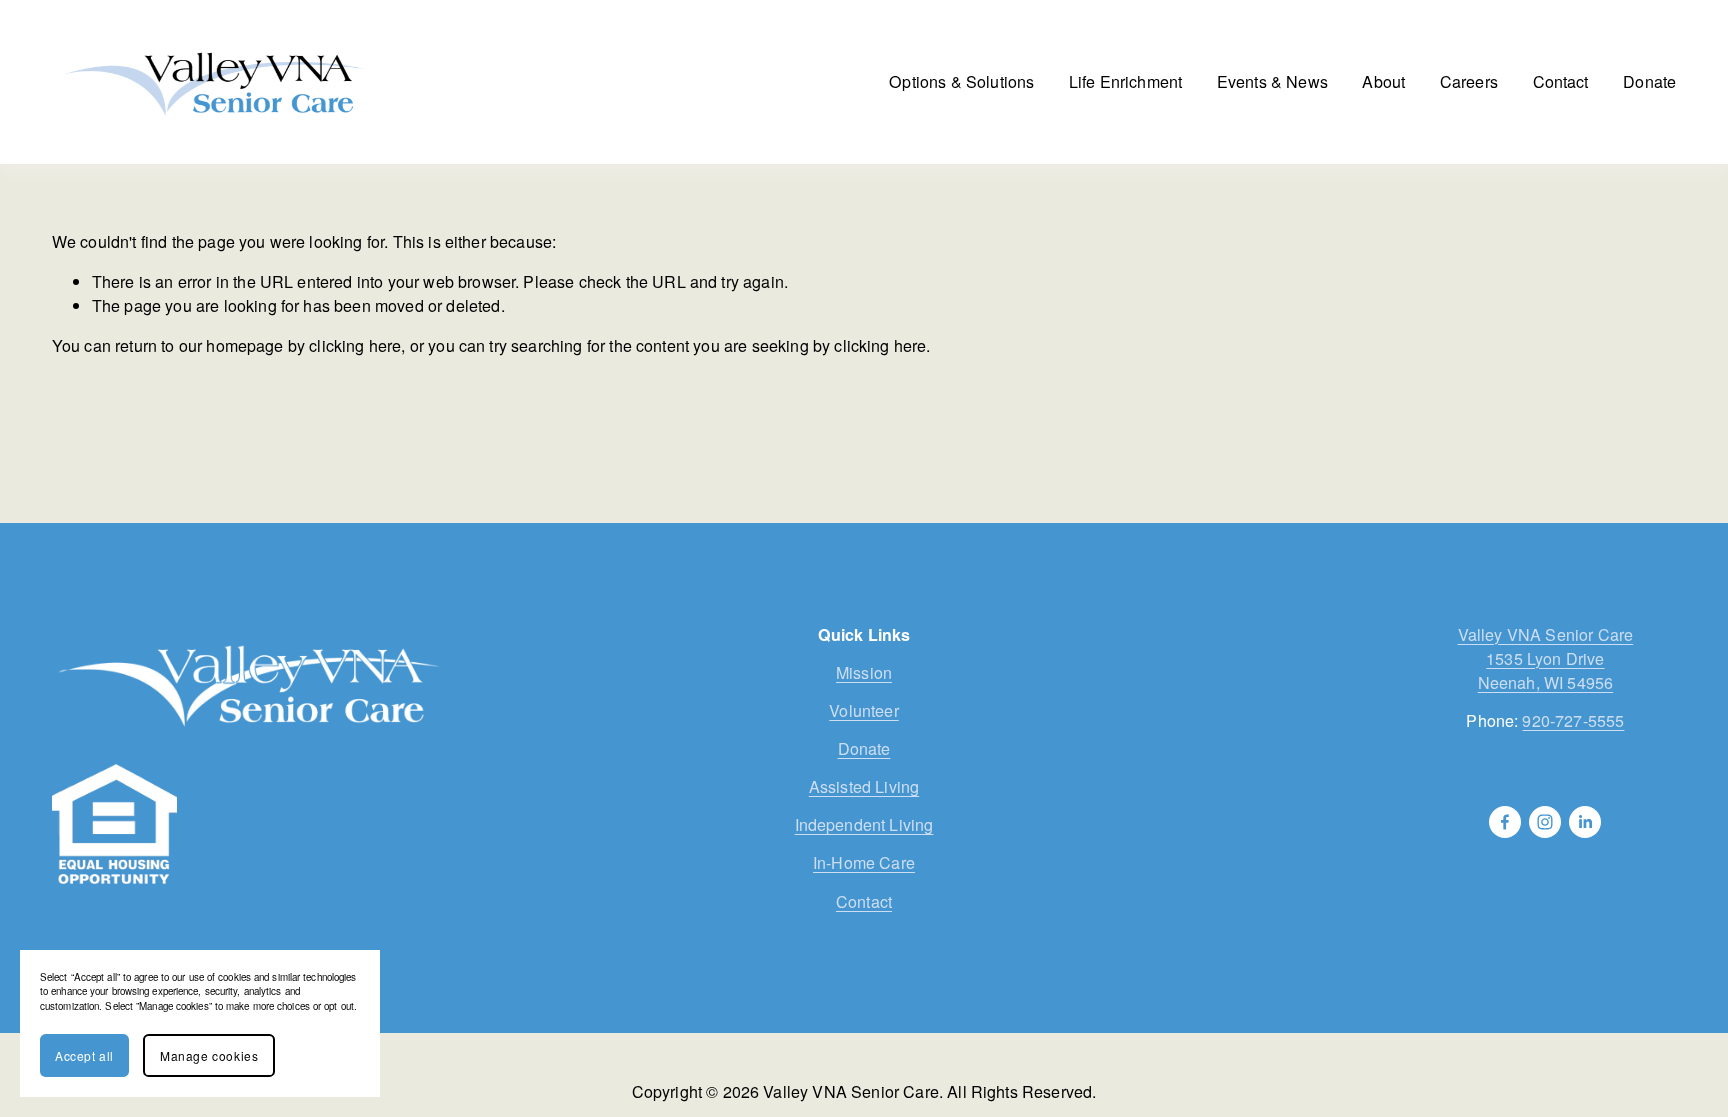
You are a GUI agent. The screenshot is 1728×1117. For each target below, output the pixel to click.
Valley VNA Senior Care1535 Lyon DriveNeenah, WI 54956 (1546, 658)
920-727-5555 (1573, 720)
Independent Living (864, 824)
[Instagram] (1545, 822)
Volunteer (863, 710)
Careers (1469, 81)
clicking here (355, 345)
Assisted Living (864, 786)
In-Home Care (864, 862)
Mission (864, 672)
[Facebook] (1505, 822)
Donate (1649, 81)
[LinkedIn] (1585, 822)
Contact (1561, 81)
